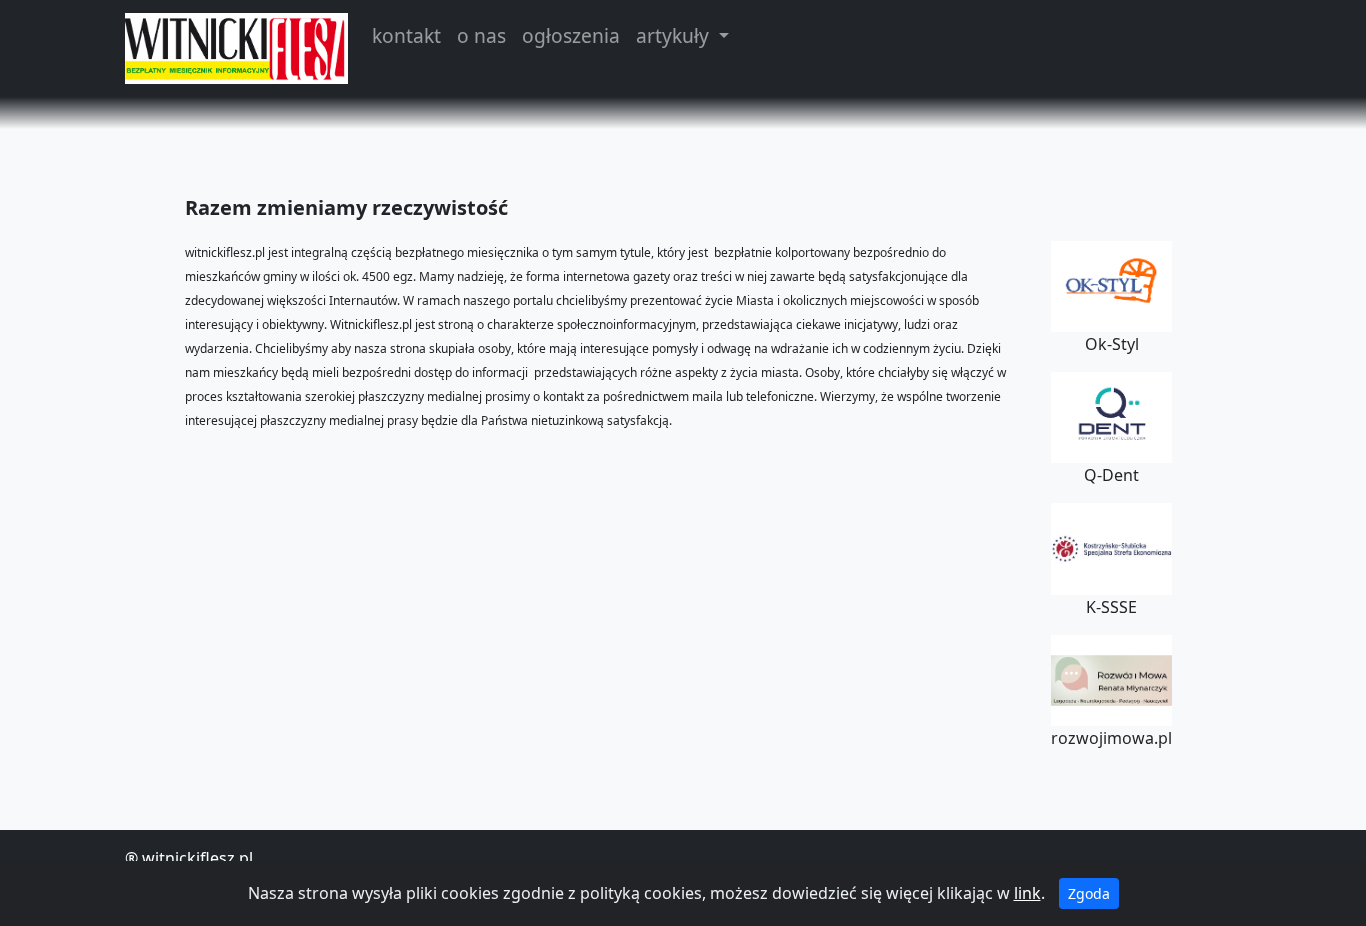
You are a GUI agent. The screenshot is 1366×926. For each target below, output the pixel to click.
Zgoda (1089, 893)
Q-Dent (1111, 475)
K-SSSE (1111, 607)
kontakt (406, 35)
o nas (481, 35)
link (1027, 893)
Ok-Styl (1112, 344)
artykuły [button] (675, 35)
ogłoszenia (571, 35)
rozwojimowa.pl (1111, 738)
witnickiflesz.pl (197, 858)
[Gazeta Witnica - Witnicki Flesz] (236, 48)
